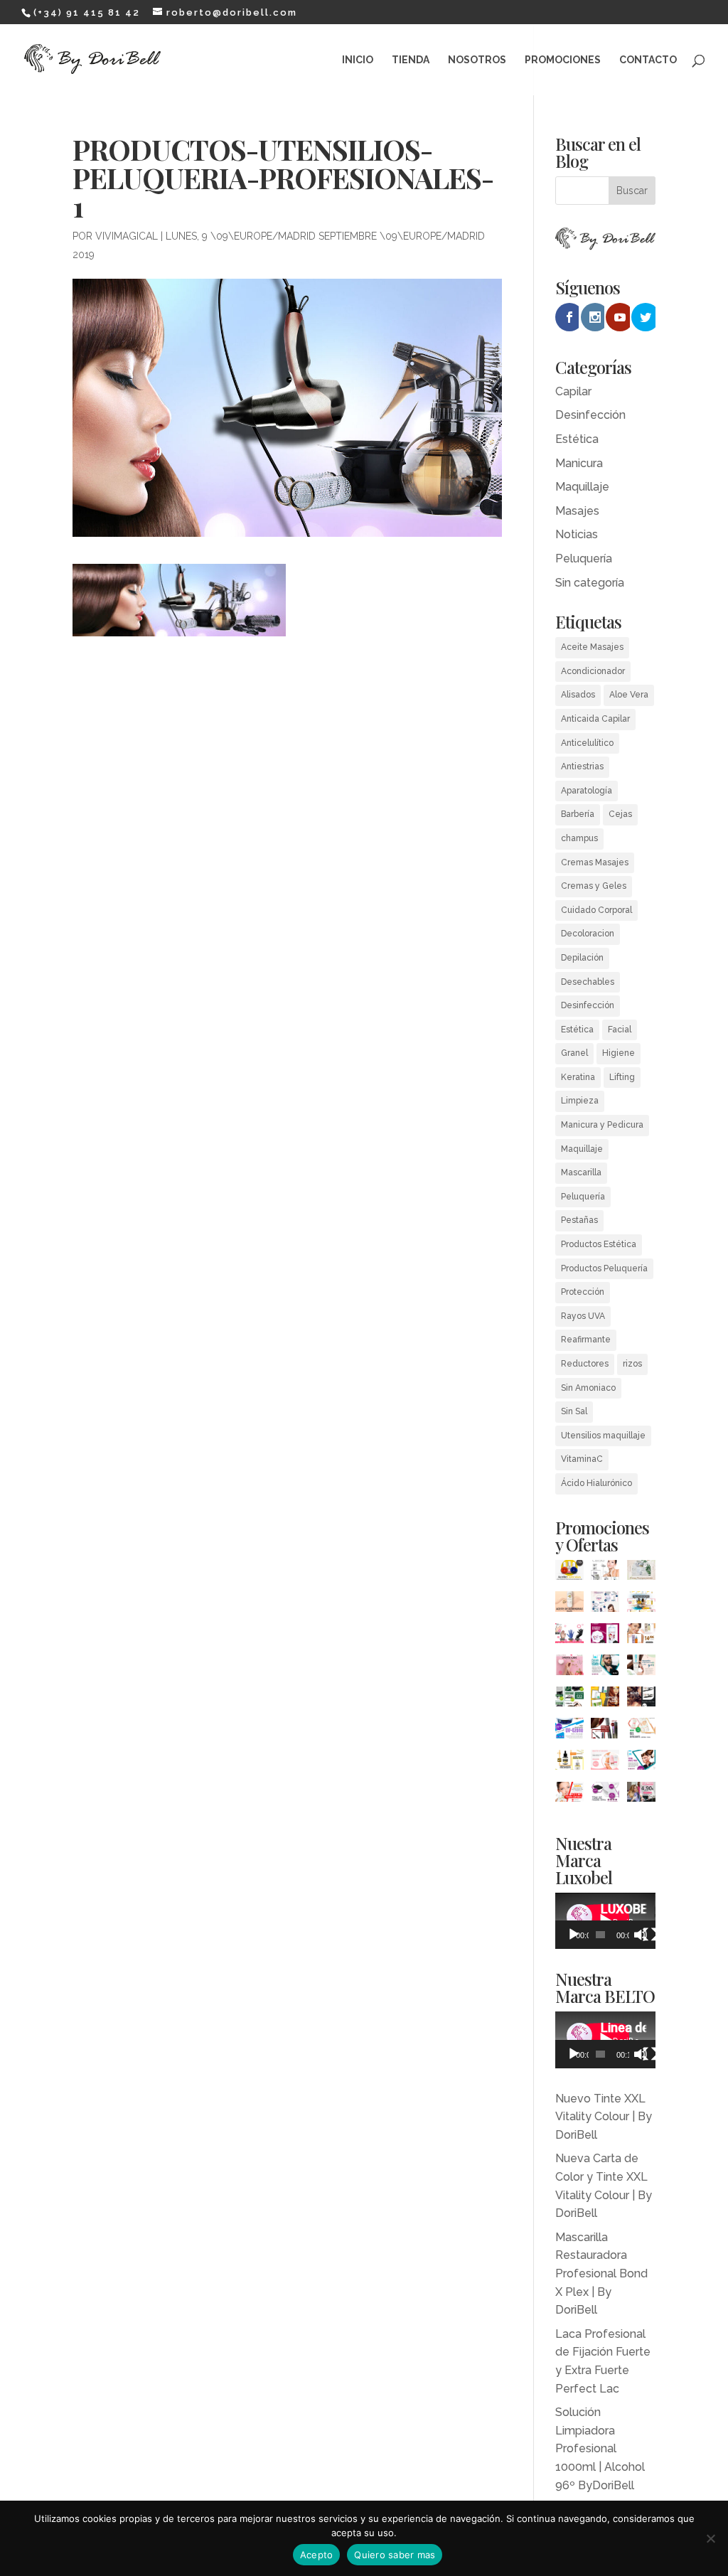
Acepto (317, 2555)
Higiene (619, 1053)
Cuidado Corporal (596, 910)
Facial (620, 1030)
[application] (605, 1921)
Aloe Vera (629, 695)
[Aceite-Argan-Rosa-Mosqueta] (641, 1636)
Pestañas (579, 1220)
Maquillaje (582, 487)
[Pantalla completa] (650, 1935)
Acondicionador (593, 671)
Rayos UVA (583, 1316)
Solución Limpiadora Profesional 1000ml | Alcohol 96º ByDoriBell (600, 2448)
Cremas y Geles (594, 886)
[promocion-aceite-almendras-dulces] (569, 1604)
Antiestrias (582, 766)
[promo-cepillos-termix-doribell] (569, 1700)
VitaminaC (582, 1459)
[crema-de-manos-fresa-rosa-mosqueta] (569, 1668)
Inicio (358, 60)
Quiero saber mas (395, 2555)
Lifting (622, 1077)
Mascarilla (581, 1172)
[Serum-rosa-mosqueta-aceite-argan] (569, 1763)
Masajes (577, 511)
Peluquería (584, 559)
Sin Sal (574, 1411)
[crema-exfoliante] (641, 1731)
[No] (710, 2538)
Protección (583, 1292)
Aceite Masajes (592, 647)
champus (579, 838)
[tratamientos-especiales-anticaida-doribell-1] (605, 1700)
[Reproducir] (574, 1935)
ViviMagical (127, 236)
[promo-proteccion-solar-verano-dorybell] (641, 1604)
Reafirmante (586, 1340)
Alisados (578, 695)
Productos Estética (599, 1244)
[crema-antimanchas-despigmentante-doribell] (641, 1573)
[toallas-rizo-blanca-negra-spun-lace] (605, 1795)
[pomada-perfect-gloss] (605, 1668)
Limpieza (580, 1101)
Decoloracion (588, 934)
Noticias (577, 534)
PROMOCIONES (563, 60)
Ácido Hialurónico (596, 1483)
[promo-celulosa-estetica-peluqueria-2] (605, 1604)
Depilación (582, 958)
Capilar (573, 391)
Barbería (578, 814)
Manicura (579, 463)
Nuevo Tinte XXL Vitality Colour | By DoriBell (604, 2117)
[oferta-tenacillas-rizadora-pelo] (641, 1700)
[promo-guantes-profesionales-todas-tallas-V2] (569, 1636)
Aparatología (587, 791)
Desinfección (590, 415)
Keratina (578, 1077)
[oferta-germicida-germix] (569, 1731)
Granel (574, 1053)
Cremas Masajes (595, 862)
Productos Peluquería (604, 1268)
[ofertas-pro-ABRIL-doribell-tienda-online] (569, 1795)
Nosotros (477, 60)
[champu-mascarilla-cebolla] (605, 1636)
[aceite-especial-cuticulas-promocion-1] (569, 1573)
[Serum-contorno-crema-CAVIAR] (605, 1573)
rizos (632, 1364)
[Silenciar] (641, 1935)
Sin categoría (590, 583)
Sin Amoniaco (588, 1388)
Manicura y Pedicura (602, 1125)
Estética (577, 439)
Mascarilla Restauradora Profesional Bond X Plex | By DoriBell (601, 2273)
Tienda (411, 60)
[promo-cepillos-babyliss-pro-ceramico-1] (605, 1731)
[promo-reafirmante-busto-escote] (605, 1763)
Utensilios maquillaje (603, 1436)
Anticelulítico (587, 743)
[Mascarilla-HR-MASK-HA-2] (641, 1668)
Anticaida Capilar (595, 719)
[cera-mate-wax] (641, 1763)
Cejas (620, 814)
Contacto (648, 60)
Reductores (585, 1364)
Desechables (588, 982)
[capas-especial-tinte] (641, 1795)
